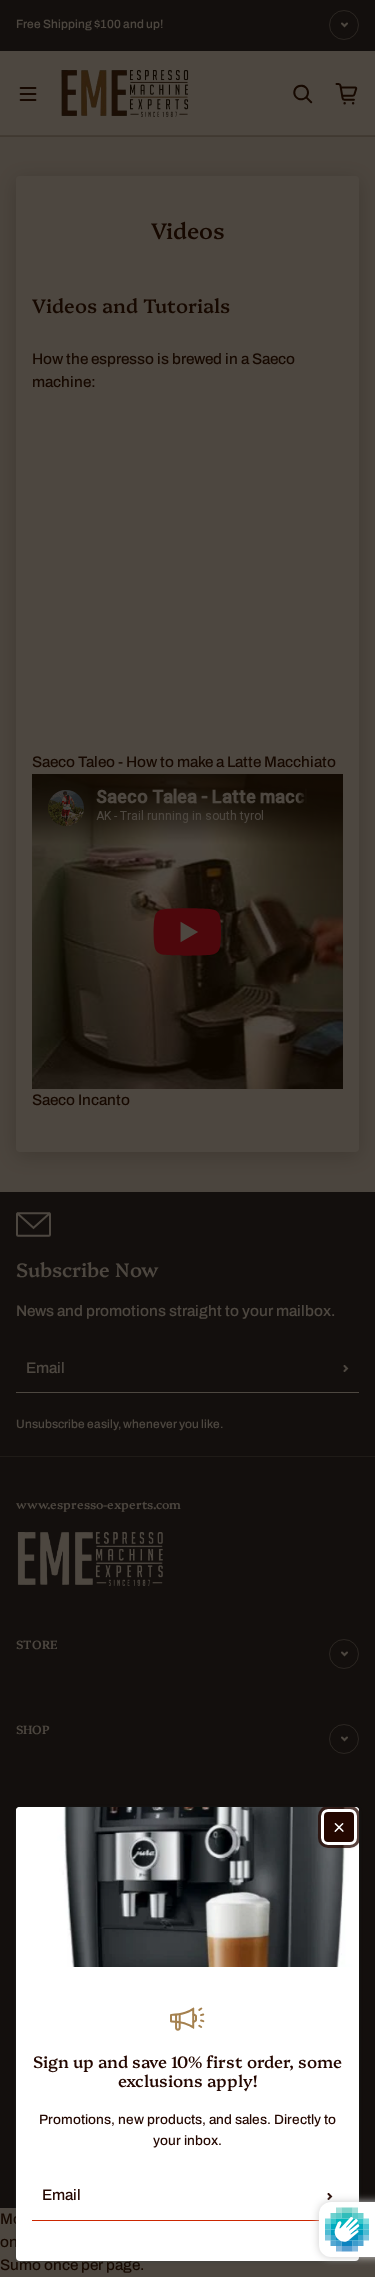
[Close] (339, 1827)
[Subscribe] (330, 2196)
